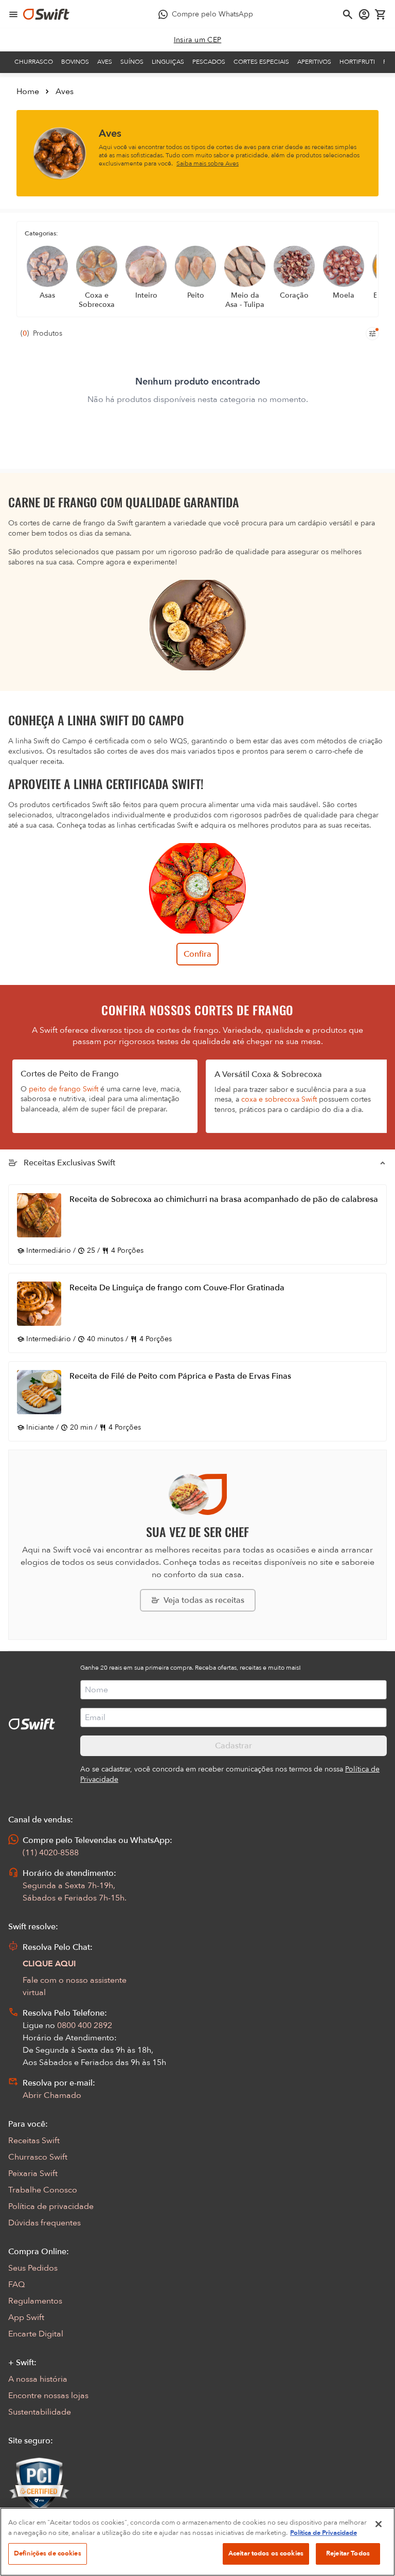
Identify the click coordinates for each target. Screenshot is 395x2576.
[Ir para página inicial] (46, 14)
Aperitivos (314, 62)
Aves (105, 62)
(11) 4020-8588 (51, 1853)
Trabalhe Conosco (43, 2190)
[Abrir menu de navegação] (13, 14)
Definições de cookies (48, 2553)
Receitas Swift (34, 2141)
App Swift (26, 2317)
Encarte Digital (36, 2334)
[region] (197, 2542)
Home (28, 92)
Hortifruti (357, 62)
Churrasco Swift (38, 2157)
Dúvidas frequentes (44, 2223)
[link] (198, 40)
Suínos (132, 62)
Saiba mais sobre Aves (208, 163)
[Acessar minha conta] (364, 14)
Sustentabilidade (40, 2412)
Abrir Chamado (52, 2095)
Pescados (209, 62)
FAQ (16, 2285)
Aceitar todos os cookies (266, 2553)
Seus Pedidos (33, 2268)
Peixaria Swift (33, 2173)
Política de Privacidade (324, 2533)
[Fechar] (379, 2524)
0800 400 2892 (85, 2025)
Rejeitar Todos (348, 2553)
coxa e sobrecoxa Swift (279, 1099)
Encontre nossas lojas (48, 2396)
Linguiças (168, 62)
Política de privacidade (51, 2206)
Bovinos (75, 62)
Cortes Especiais (261, 62)
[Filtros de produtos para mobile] (372, 334)
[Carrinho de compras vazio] (381, 14)
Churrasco (34, 62)
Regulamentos (35, 2301)
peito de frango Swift (64, 1089)
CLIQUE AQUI (49, 1964)
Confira (197, 954)
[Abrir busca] (348, 14)
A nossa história (38, 2379)
